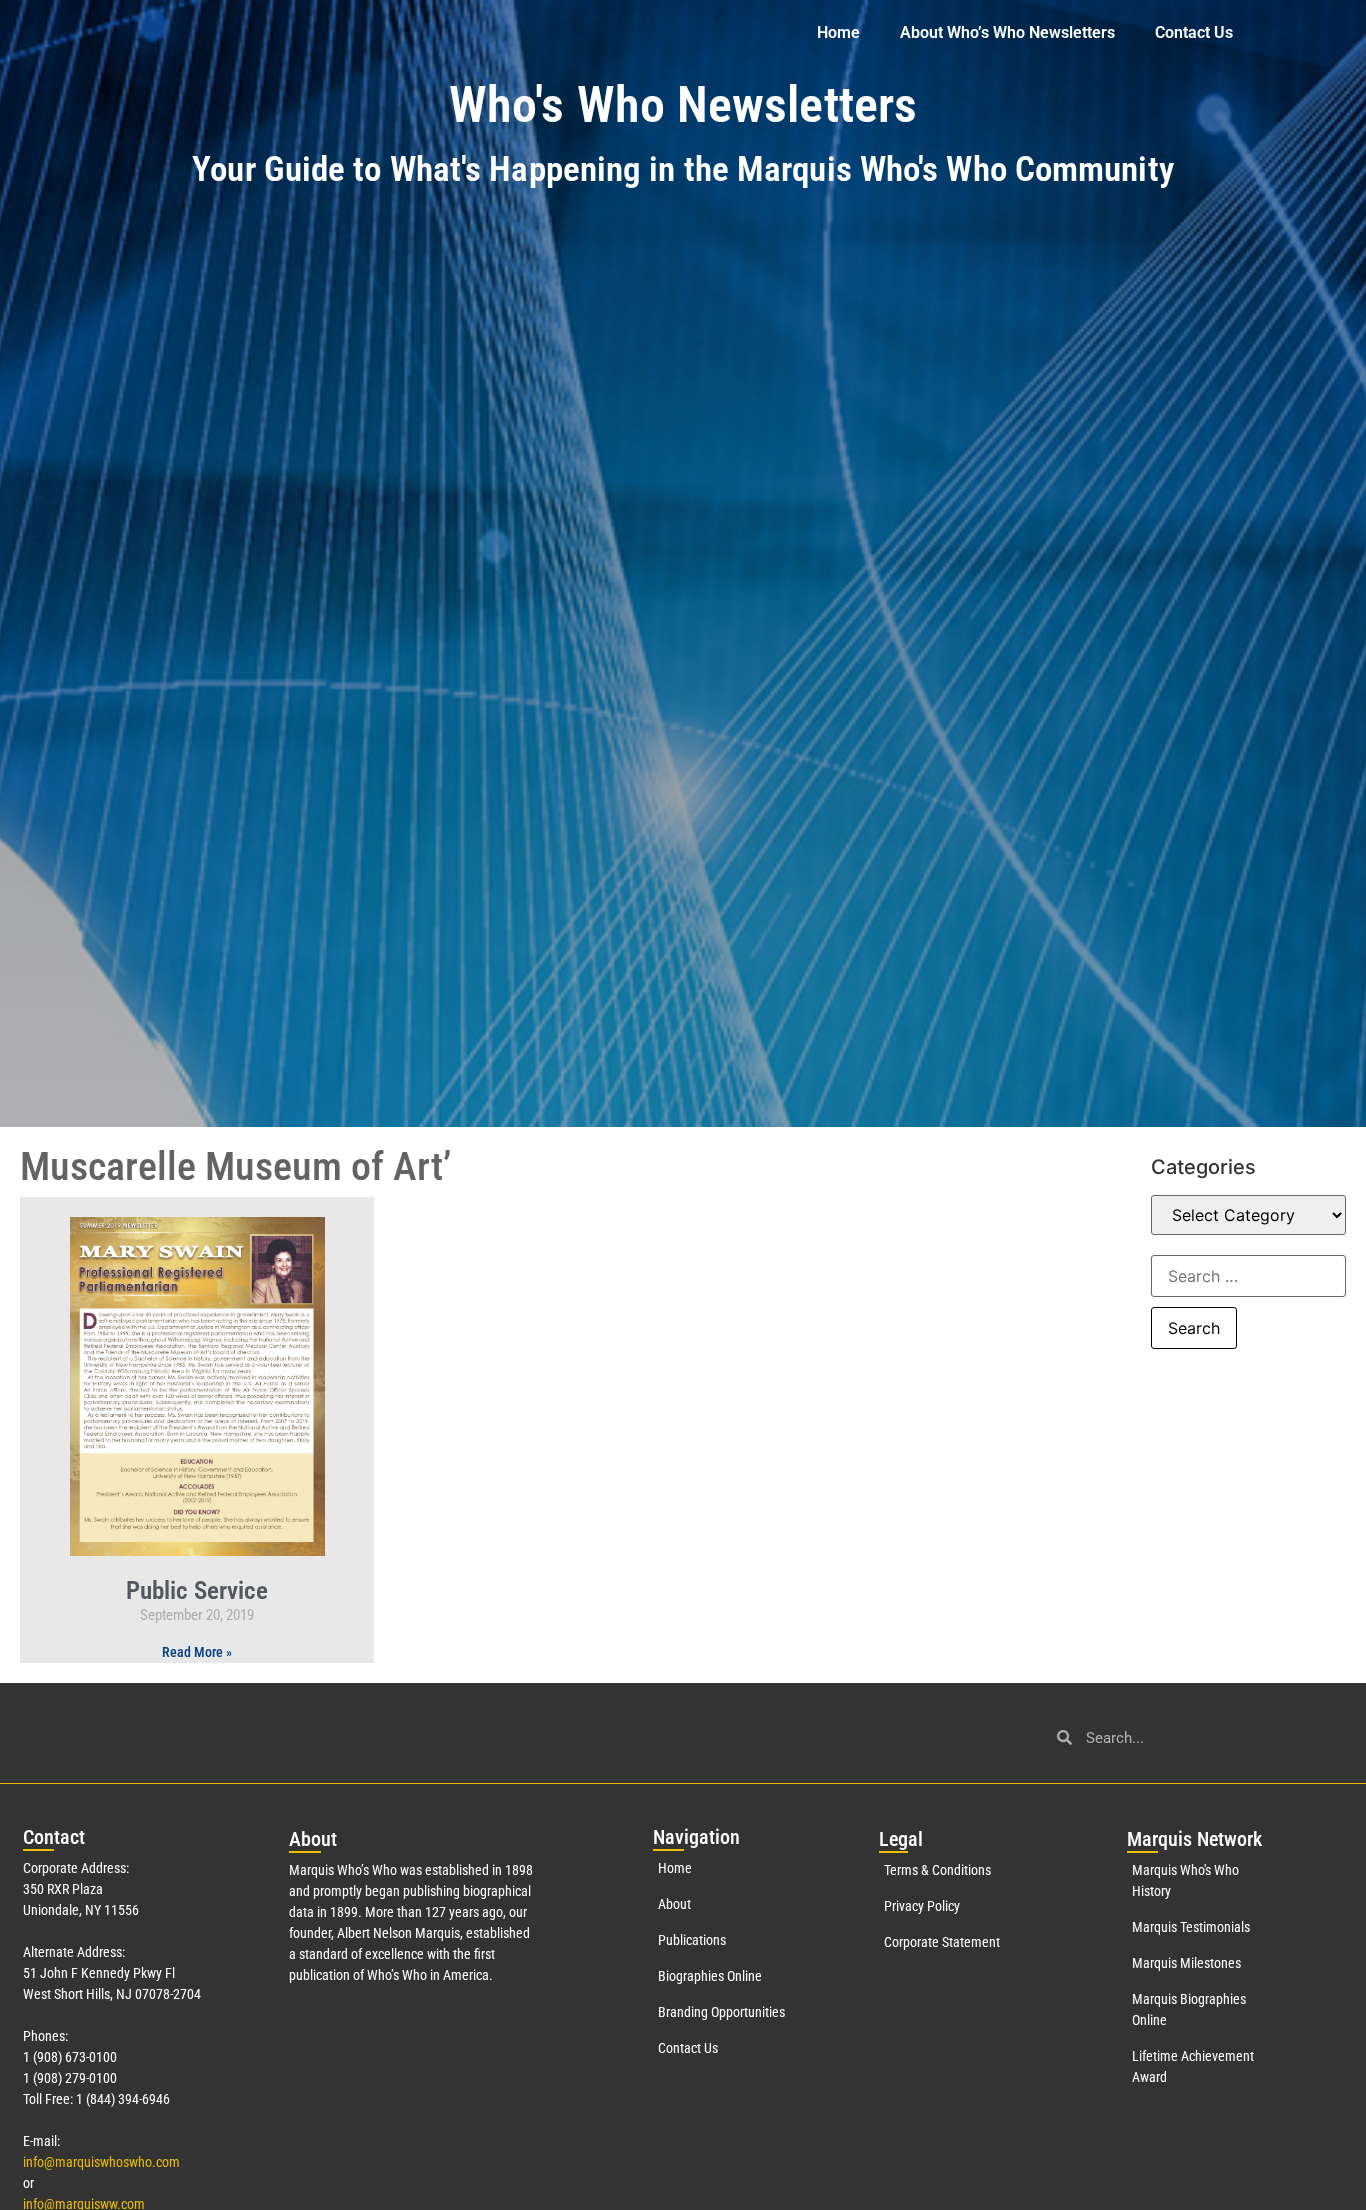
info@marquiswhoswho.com (101, 2162)
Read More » (197, 1652)
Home (838, 32)
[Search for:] (1248, 1276)
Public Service (197, 1590)
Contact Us (1194, 32)
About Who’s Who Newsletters (1007, 32)
